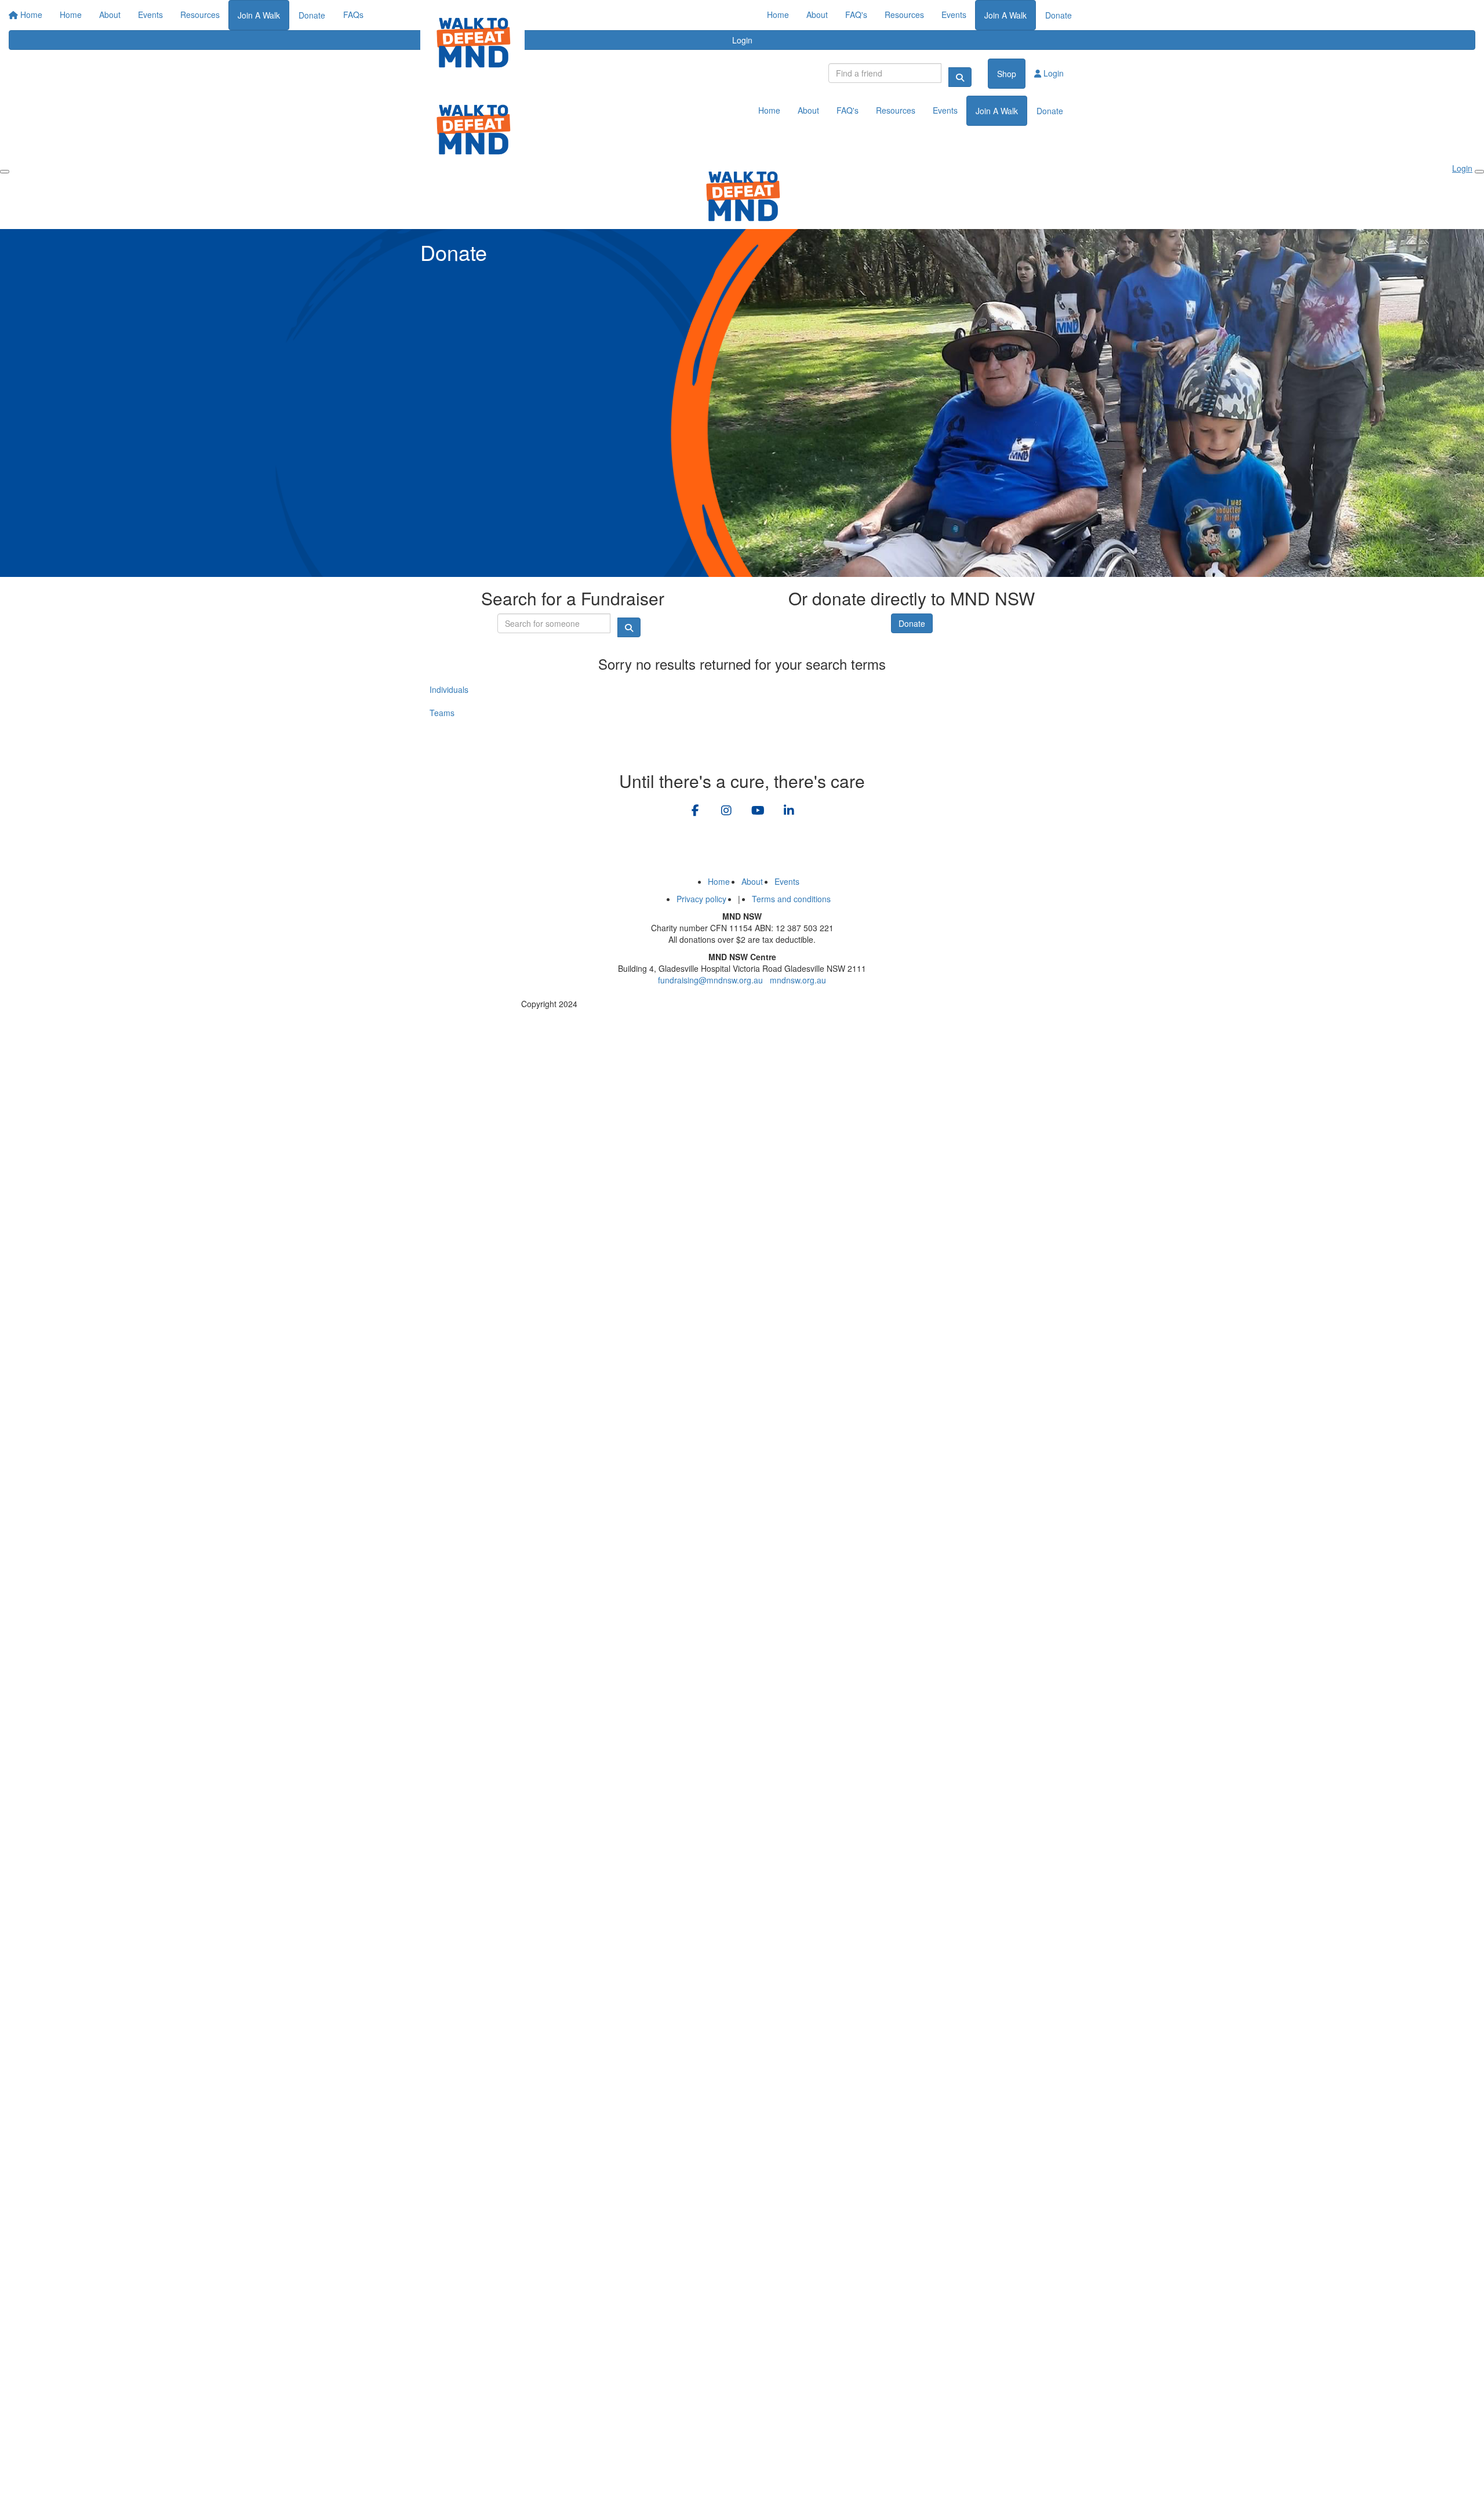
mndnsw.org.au (798, 980)
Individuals (449, 689)
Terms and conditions (791, 899)
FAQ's (856, 14)
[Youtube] (758, 811)
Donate (1059, 15)
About (817, 14)
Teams (442, 713)
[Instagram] (726, 811)
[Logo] (472, 42)
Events (954, 14)
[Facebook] (695, 811)
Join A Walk (1005, 15)
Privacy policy (701, 899)
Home (778, 14)
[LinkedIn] (789, 811)
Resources (904, 14)
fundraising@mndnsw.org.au (710, 980)
